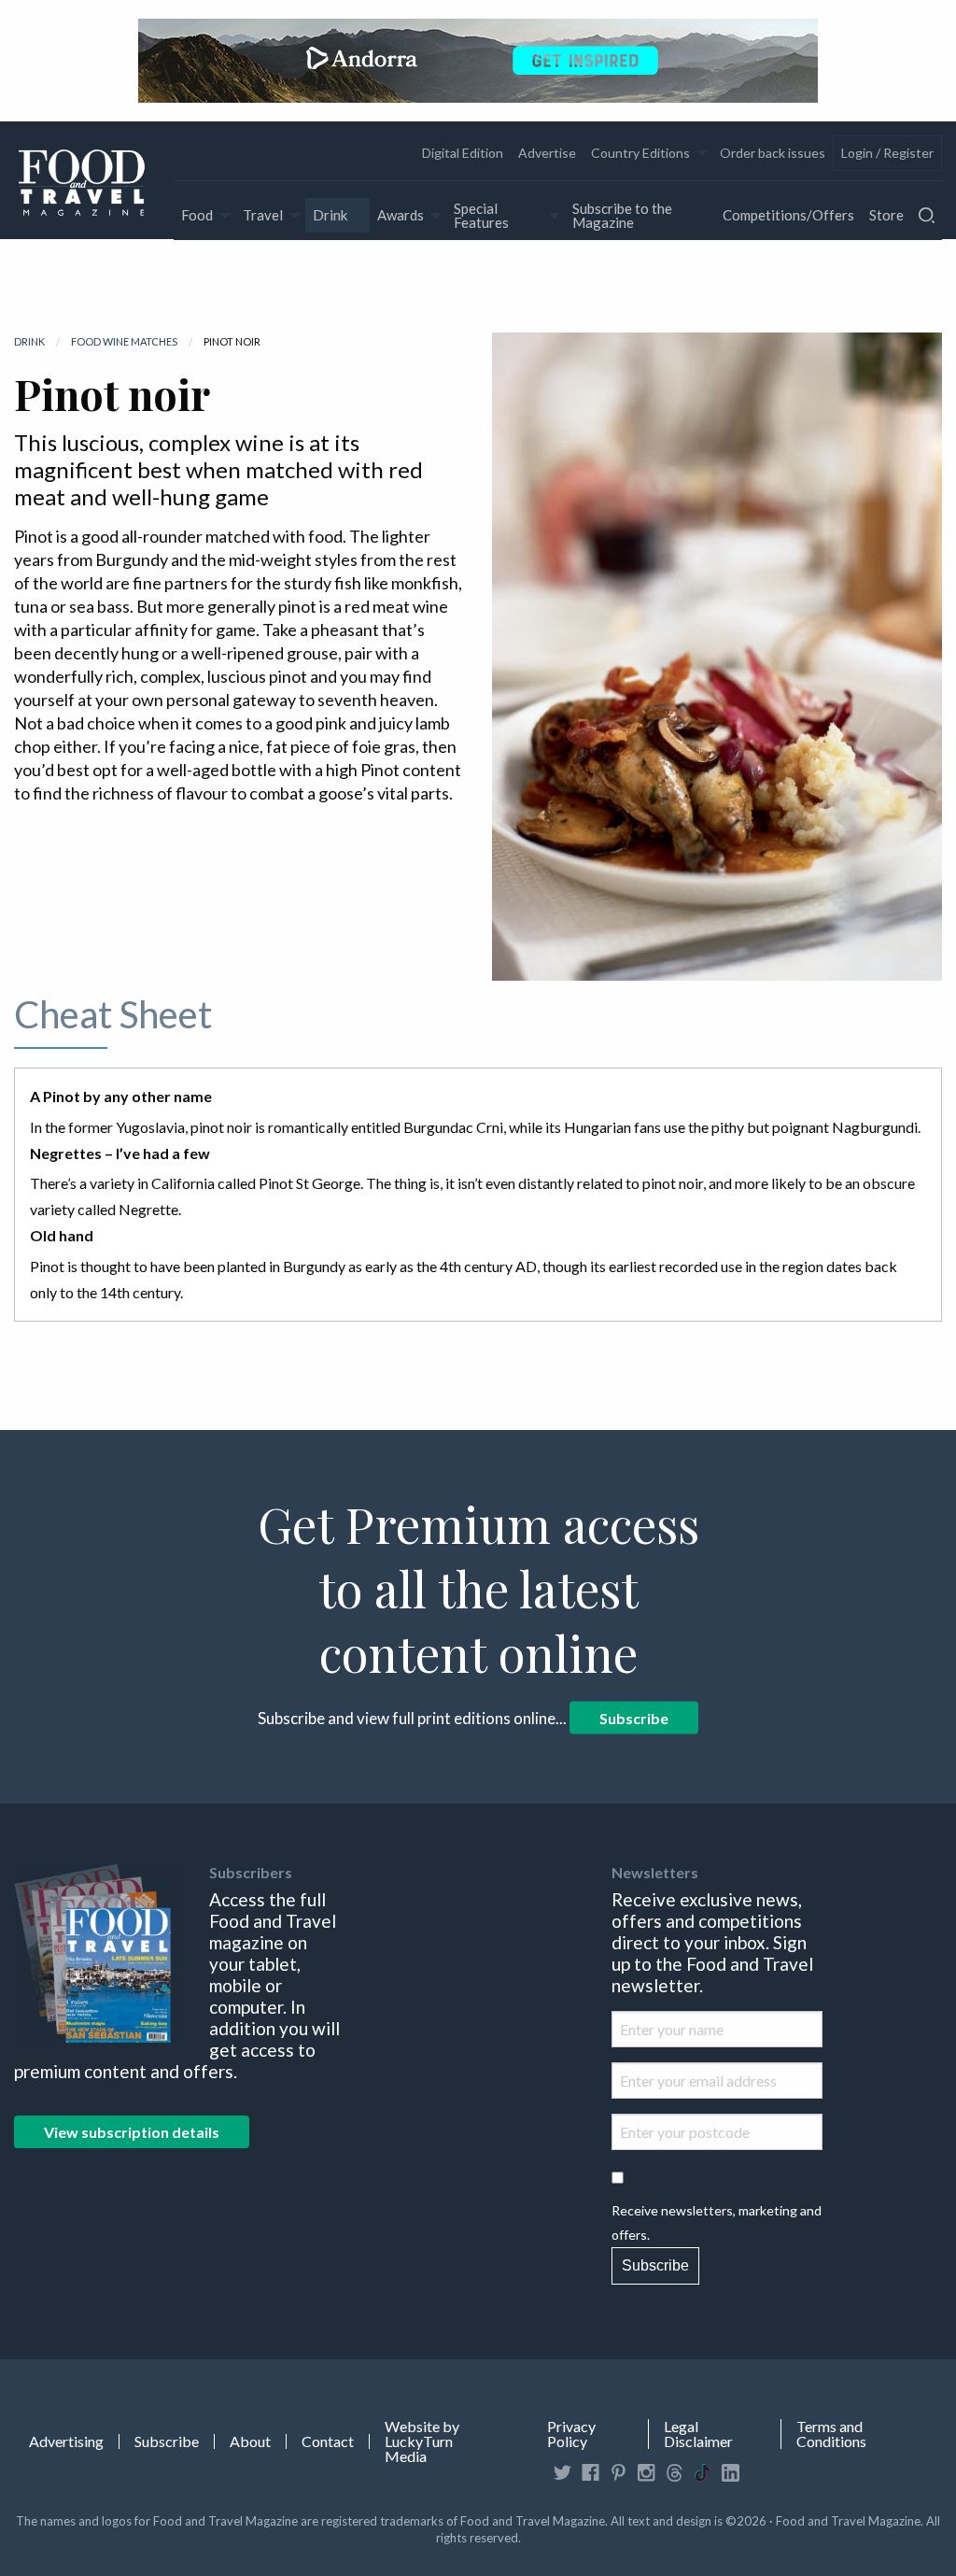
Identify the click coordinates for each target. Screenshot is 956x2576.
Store (886, 215)
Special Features (481, 215)
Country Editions (640, 153)
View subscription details (132, 2132)
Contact (328, 2442)
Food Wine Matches (124, 341)
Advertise (547, 153)
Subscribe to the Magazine (622, 215)
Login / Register (887, 153)
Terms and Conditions (831, 2434)
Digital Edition (463, 153)
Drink (330, 215)
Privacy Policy (571, 2434)
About (250, 2442)
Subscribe (634, 1718)
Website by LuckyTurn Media (422, 2442)
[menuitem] (463, 153)
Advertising (66, 2442)
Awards (401, 215)
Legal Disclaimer (698, 2434)
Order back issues (773, 153)
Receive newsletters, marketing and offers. (717, 2222)
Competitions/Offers (788, 215)
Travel (263, 215)
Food (197, 215)
